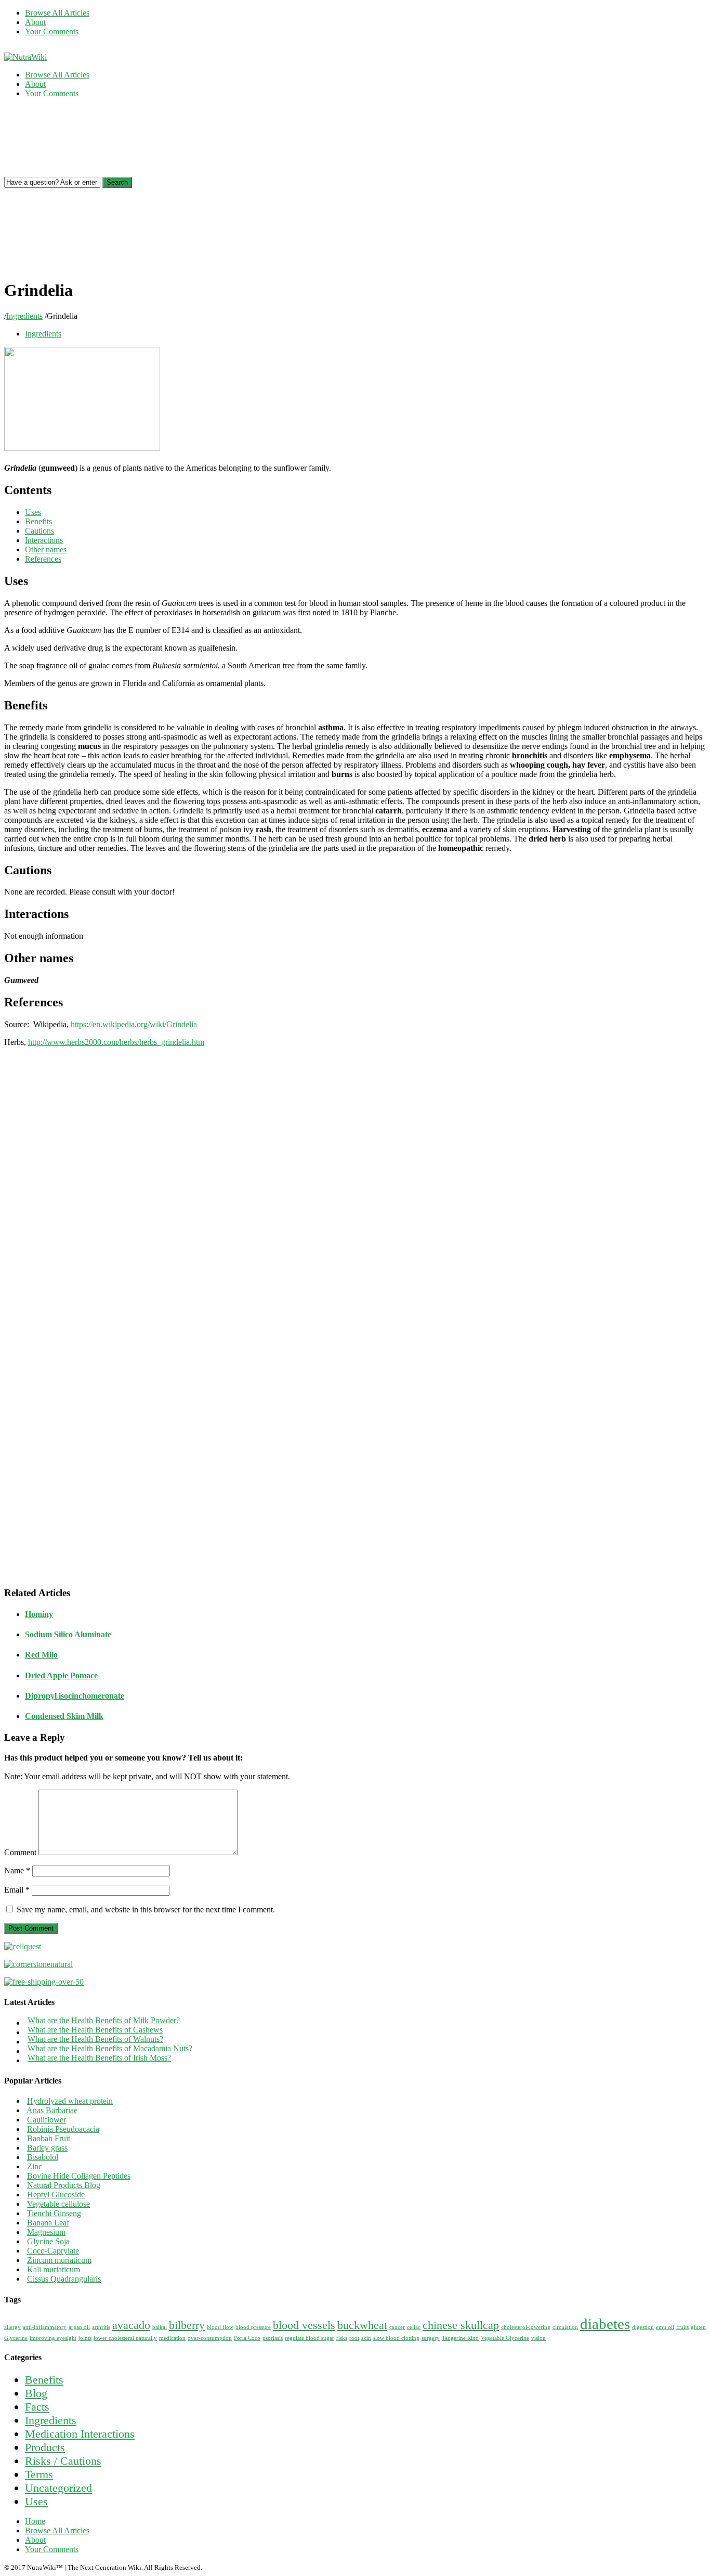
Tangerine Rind (460, 2338)
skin (366, 2338)
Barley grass (47, 2148)
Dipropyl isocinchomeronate (75, 1696)
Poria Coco (247, 2338)
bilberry (187, 2325)
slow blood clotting (396, 2338)
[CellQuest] (23, 1946)
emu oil (665, 2327)
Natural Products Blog (64, 2185)
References (43, 559)
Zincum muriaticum (59, 2260)
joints (85, 2338)
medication (172, 2338)
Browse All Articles (57, 13)
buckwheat (362, 2325)
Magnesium (46, 2232)
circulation (565, 2327)
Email (17, 1890)
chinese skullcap (461, 2325)
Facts (37, 2407)
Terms (39, 2474)
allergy (12, 2327)
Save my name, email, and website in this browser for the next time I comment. (146, 1910)
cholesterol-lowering (526, 2327)
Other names (46, 549)
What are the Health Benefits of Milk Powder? (104, 2020)
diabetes (605, 2324)
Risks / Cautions (63, 2461)
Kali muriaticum (54, 2269)
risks (342, 2338)
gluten (698, 2327)
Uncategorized (58, 2488)
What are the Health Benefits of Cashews (95, 2030)
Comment (20, 1852)
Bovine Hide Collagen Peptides (79, 2176)
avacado (131, 2325)
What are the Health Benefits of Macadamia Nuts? (110, 2048)
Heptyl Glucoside (56, 2195)
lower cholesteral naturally (125, 2338)
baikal (160, 2327)
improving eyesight (53, 2338)
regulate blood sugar (310, 2338)
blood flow (220, 2327)
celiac (414, 2327)
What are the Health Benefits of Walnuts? (95, 2039)
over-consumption (210, 2338)
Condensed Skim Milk (64, 1716)
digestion (643, 2327)
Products (45, 2447)
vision (538, 2338)
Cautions (40, 531)
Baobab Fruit (49, 2138)
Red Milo (41, 1655)
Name (17, 1870)
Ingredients (24, 316)
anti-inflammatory (45, 2327)
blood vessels (304, 2325)
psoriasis (273, 2338)
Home (35, 2521)
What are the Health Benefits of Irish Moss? (99, 2058)
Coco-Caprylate (53, 2251)
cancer (397, 2327)
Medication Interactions (80, 2434)
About (35, 22)
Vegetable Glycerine (505, 2338)
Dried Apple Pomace (61, 1675)
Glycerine (16, 2338)
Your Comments (52, 31)
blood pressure (253, 2327)
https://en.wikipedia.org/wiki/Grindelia (134, 1024)
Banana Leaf (48, 2223)
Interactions (44, 540)
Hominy (39, 1614)
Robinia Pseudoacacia (63, 2129)
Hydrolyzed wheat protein (70, 2101)
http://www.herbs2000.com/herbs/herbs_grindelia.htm (116, 1042)
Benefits (38, 521)
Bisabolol (43, 2157)
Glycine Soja (48, 2241)
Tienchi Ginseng (54, 2213)
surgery (431, 2338)
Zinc (35, 2166)
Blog (36, 2393)
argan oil (79, 2327)
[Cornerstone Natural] (38, 1964)
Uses (33, 512)
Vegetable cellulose (58, 2204)
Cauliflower (47, 2120)
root (354, 2338)
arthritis (101, 2327)
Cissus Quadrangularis (64, 2279)
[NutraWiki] (25, 57)
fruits (682, 2327)
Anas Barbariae (52, 2110)
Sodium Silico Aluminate (68, 1634)
